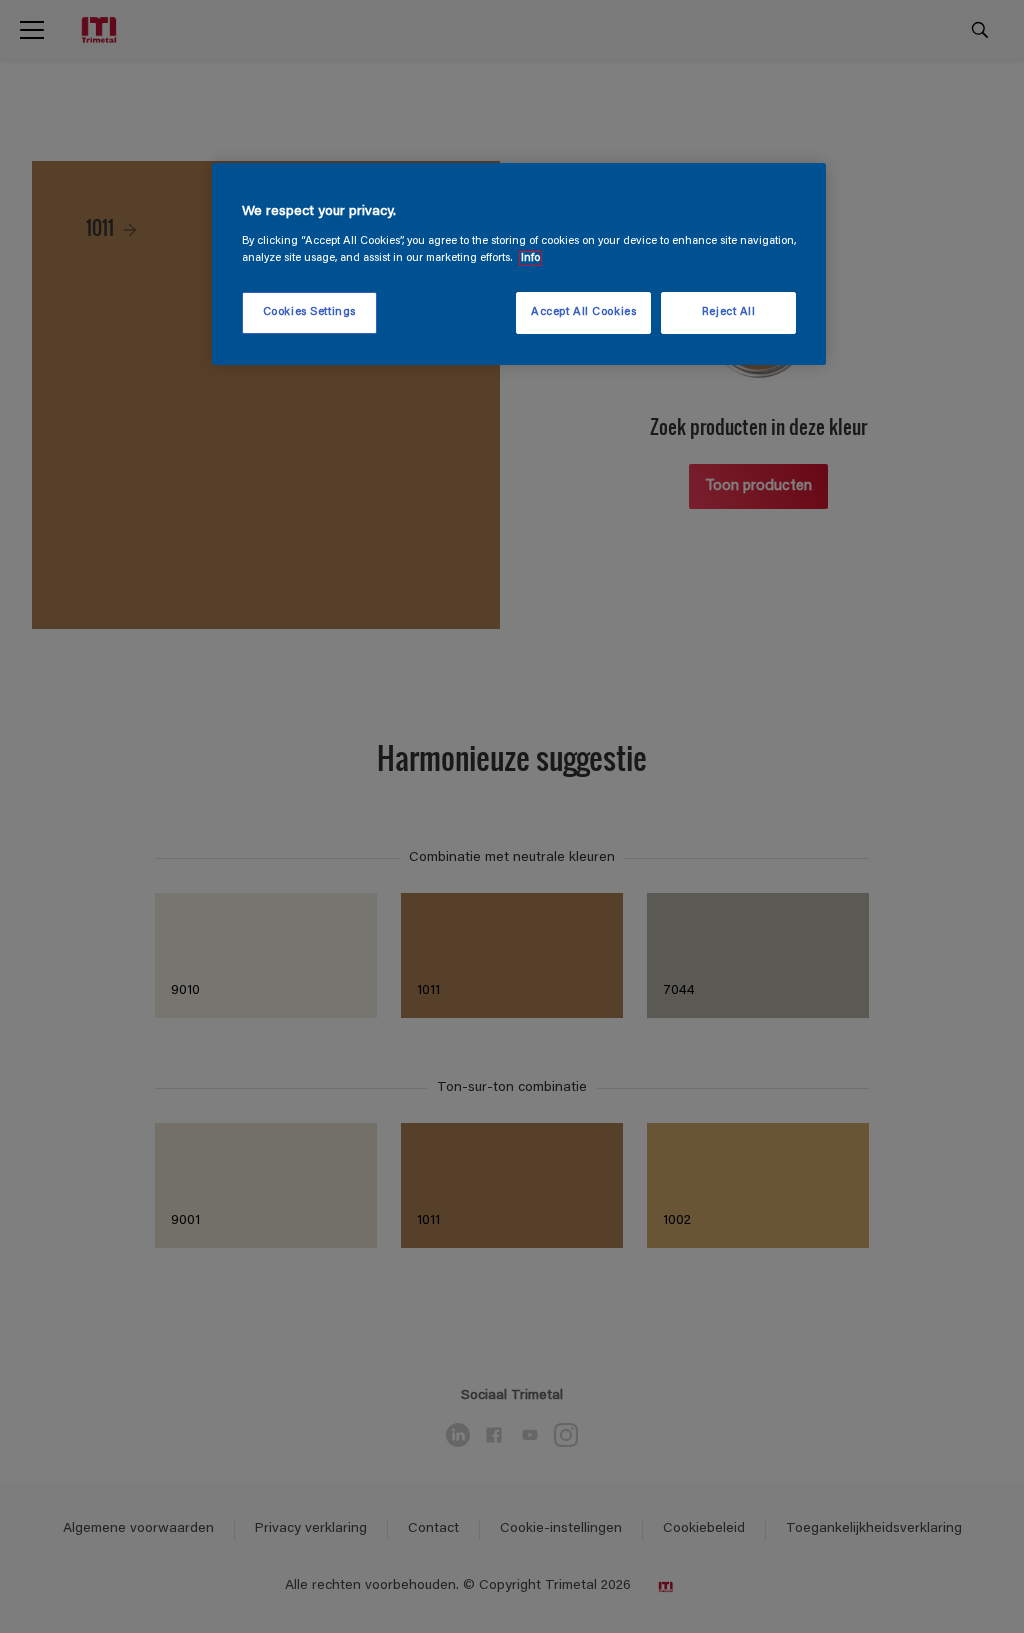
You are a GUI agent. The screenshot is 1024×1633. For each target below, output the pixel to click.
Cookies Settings (309, 312)
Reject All (729, 312)
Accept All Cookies (583, 312)
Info (530, 258)
